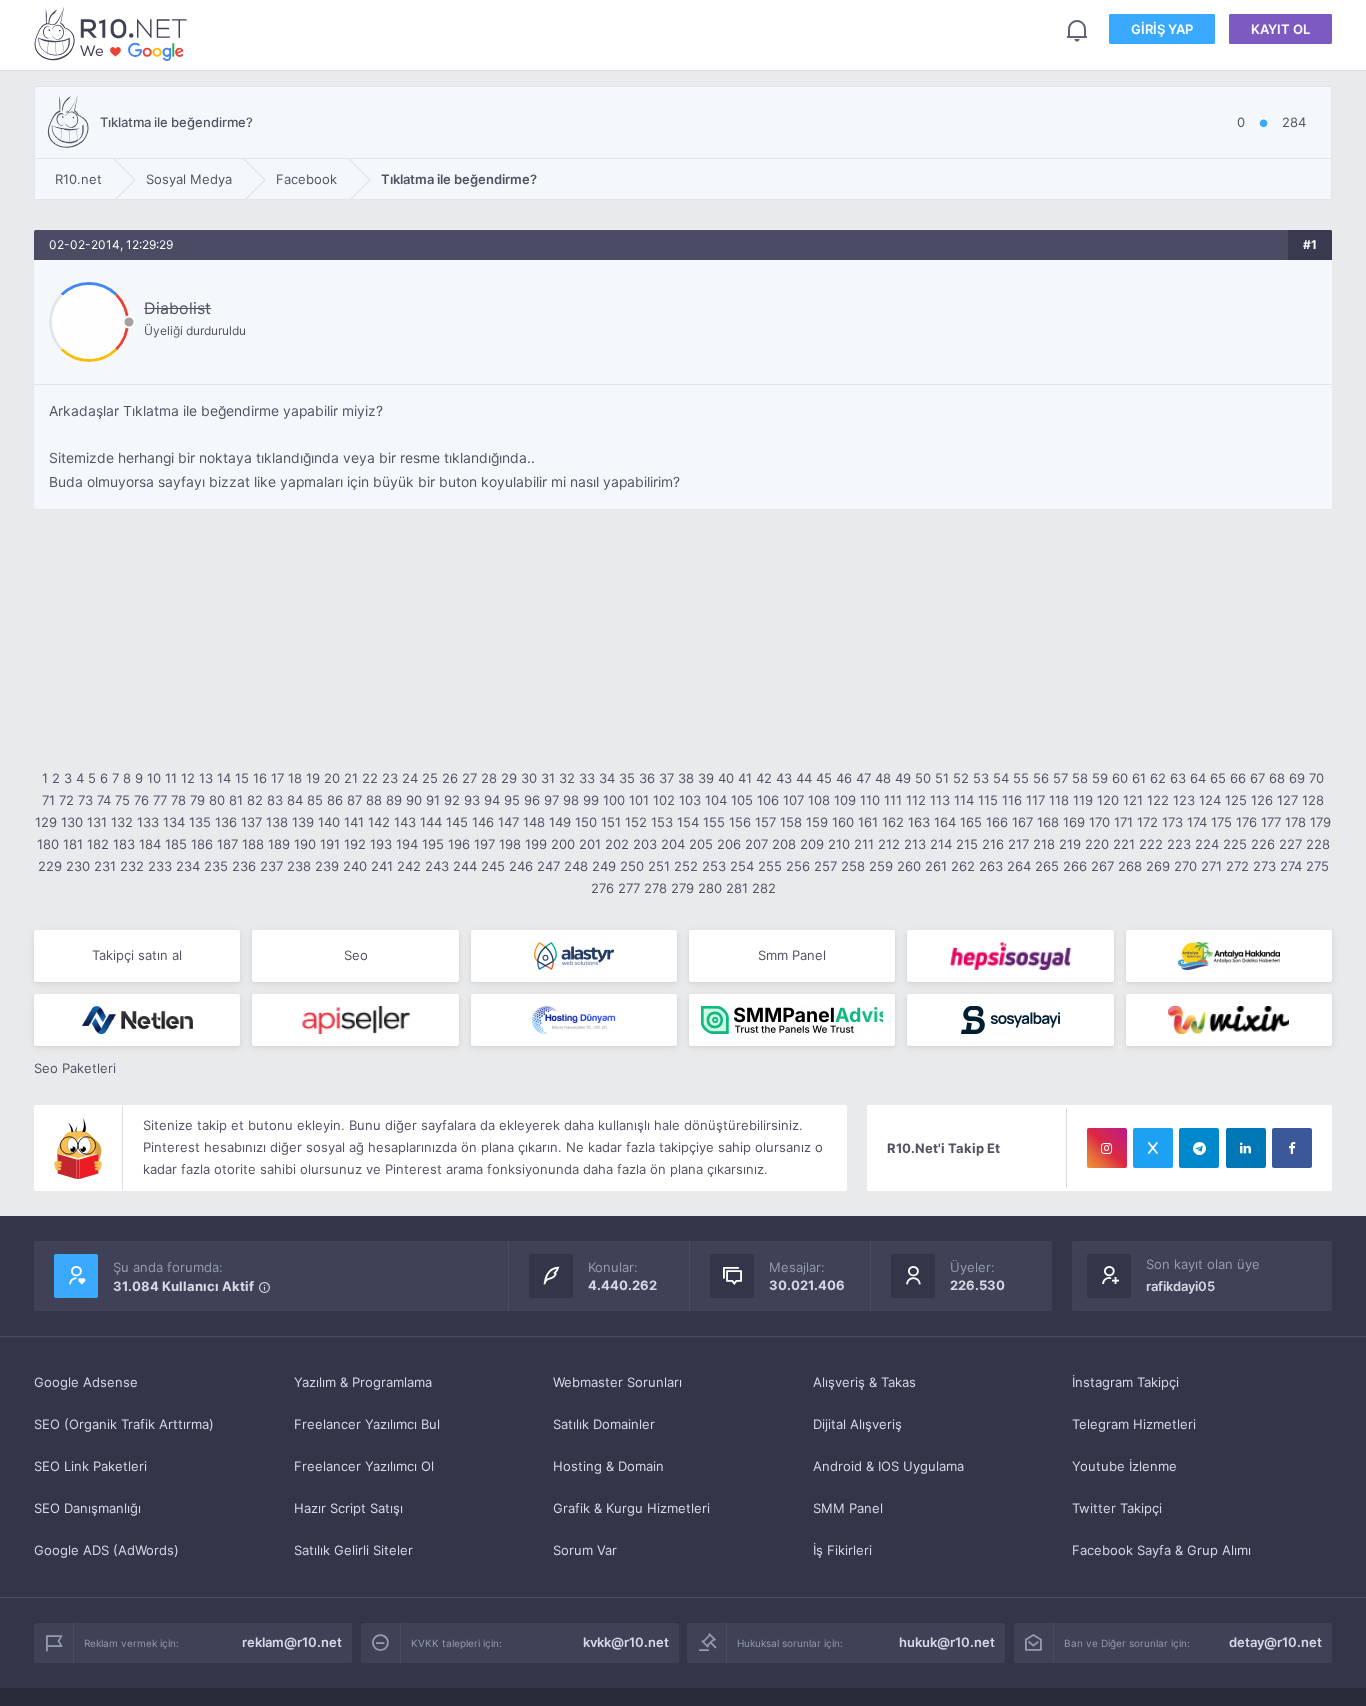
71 (48, 800)
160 (843, 822)
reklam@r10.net (292, 1642)
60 (1120, 778)
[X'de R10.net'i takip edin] (1153, 1148)
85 (315, 800)
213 (915, 844)
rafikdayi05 (1180, 1286)
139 (303, 822)
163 (919, 822)
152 (636, 822)
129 (46, 822)
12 (188, 778)
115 (988, 800)
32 (567, 778)
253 (714, 866)
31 (548, 778)
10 (154, 778)
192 (355, 844)
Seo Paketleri (75, 1068)
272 (1237, 866)
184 (150, 844)
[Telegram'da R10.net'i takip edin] (1199, 1148)
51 (942, 778)
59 (1100, 778)
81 (236, 800)
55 (1021, 778)
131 (97, 822)
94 (492, 800)
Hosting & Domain (608, 1466)
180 (48, 844)
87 (354, 800)
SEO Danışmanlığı (87, 1508)
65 (1218, 778)
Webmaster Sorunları (617, 1382)
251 (659, 866)
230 (78, 866)
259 (881, 866)
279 (682, 888)
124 (1210, 800)
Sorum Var (585, 1550)
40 (726, 778)
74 (104, 800)
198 (510, 844)
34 (607, 778)
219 (1070, 844)
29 (509, 778)
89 (394, 800)
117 (1035, 800)
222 (1151, 844)
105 (742, 800)
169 (1074, 822)
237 (271, 866)
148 (534, 822)
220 (1097, 844)
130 (72, 822)
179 (1320, 822)
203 (645, 844)
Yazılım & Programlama (363, 1382)
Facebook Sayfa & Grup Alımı (1161, 1550)
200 (563, 844)
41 (745, 778)
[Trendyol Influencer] (1229, 1020)
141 (354, 822)
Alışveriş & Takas (864, 1382)
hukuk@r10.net (947, 1642)
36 (647, 778)
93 (472, 800)
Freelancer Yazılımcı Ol (364, 1466)
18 (295, 778)
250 (632, 866)
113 (940, 800)
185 (176, 844)
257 (825, 866)
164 (945, 822)
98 (571, 800)
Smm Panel (792, 955)
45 (824, 778)
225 (1235, 844)
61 (1139, 778)
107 (793, 800)
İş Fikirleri (842, 1550)
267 (1102, 866)
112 (916, 800)
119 (1083, 800)
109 (845, 800)
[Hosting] (574, 956)
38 (686, 778)
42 (764, 778)
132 (122, 822)
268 (1130, 866)
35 (627, 778)
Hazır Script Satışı (348, 1508)
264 (1019, 866)
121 (1133, 800)
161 (868, 822)
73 (85, 800)
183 (124, 844)
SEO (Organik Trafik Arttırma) (124, 1424)
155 (714, 822)
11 (171, 778)
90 (414, 800)
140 (329, 822)
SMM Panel (848, 1508)
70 (1316, 778)
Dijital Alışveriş (857, 1424)
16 (260, 778)
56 (1041, 778)
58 (1080, 778)
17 (277, 778)
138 (277, 822)
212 (889, 844)
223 (1179, 844)
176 (1246, 822)
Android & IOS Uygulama (888, 1466)
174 (1197, 822)
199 (536, 844)
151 (611, 822)
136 (226, 822)
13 (206, 778)
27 (469, 778)
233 (160, 866)
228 (1318, 844)
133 (148, 822)
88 (374, 800)
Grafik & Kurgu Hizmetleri (631, 1508)
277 (629, 888)
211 (864, 844)
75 (122, 800)
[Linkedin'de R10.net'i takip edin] (1246, 1148)
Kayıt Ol (1280, 29)
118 (1059, 800)
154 (688, 822)
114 (964, 800)
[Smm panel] (792, 1020)
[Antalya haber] (1229, 956)
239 (327, 866)
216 (993, 844)
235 (216, 866)
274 (1291, 866)
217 (1018, 844)
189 (279, 844)
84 (295, 800)
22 (370, 778)
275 (1317, 866)
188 (253, 844)
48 (883, 778)
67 (1257, 778)
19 (313, 778)
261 (936, 866)
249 (604, 866)
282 (764, 888)
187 (227, 844)
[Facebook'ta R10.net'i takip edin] (1292, 1148)
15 (242, 778)
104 (716, 800)
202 (617, 844)
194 (407, 844)
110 (870, 800)
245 (493, 866)
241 (382, 866)
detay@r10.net (1275, 1642)
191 (330, 844)
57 (1060, 778)
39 (706, 778)
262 (963, 866)
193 (381, 844)
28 (489, 778)
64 (1198, 778)
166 (997, 822)
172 (1147, 822)
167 (1022, 822)
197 (484, 844)
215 (967, 844)
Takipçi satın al (137, 955)
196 (459, 844)
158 (791, 822)
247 (548, 866)
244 (465, 866)
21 (351, 778)
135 (200, 822)
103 (690, 800)
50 (923, 778)
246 (521, 866)
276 (602, 888)
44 (804, 778)
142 (379, 822)
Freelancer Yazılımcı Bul (367, 1424)
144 (431, 822)
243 (437, 866)
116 (1012, 800)
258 (853, 866)
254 (742, 866)
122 (1158, 800)
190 (305, 844)
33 (587, 778)
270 (1185, 866)
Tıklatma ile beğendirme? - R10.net (114, 33)
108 (819, 800)
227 (1290, 844)
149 (560, 822)
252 (686, 866)
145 (457, 822)
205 (701, 844)
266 (1075, 866)
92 (452, 800)
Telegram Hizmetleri (1134, 1424)
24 (410, 778)
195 (433, 844)
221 (1124, 844)
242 (409, 866)
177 (1271, 822)
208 (784, 844)
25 (430, 778)
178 (1295, 822)
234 (188, 866)
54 (1001, 778)
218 (1044, 844)
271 (1211, 866)
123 (1184, 800)
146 (483, 822)
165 (971, 822)
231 (105, 866)
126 (1262, 800)
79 (197, 800)
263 (991, 866)
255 (770, 866)
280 (710, 888)
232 (132, 866)
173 (1172, 822)
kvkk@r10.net (626, 1642)
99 (591, 800)
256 (798, 866)
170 (1099, 822)
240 (355, 866)
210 (839, 844)
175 (1221, 822)
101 (639, 800)
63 (1178, 778)
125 (1236, 800)
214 (941, 844)
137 (251, 822)
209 (812, 844)
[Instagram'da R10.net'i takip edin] (1107, 1148)
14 (224, 778)
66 (1238, 778)
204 (673, 844)
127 (1287, 800)
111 (893, 800)
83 (275, 800)
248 (576, 866)
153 (662, 822)
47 (863, 778)
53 (981, 778)
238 (299, 866)
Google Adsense (86, 1382)
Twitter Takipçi (1117, 1508)
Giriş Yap (1162, 29)
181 (73, 844)
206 (729, 844)
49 (903, 778)
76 (141, 800)
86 (335, 800)
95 (512, 800)
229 (50, 866)
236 (244, 866)
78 (178, 800)
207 (756, 844)
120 (1108, 800)
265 (1047, 866)
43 (784, 778)
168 (1048, 822)
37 (666, 778)
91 (433, 800)
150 (586, 822)
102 (664, 800)
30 (529, 778)
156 (740, 822)
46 (844, 778)
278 (655, 888)
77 (160, 800)
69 (1297, 778)
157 (765, 822)
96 (532, 800)
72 (66, 800)
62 (1158, 778)
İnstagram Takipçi (1125, 1382)
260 (909, 866)
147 (508, 822)
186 (202, 844)
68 (1277, 778)
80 (217, 800)
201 (590, 844)
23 (390, 778)
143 (405, 822)
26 (450, 778)
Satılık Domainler (604, 1424)
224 (1207, 844)
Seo (356, 955)
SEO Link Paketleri (90, 1466)
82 (255, 800)
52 (961, 778)
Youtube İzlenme (1124, 1466)
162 (893, 822)
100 (614, 800)
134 (174, 822)
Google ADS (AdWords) (106, 1550)
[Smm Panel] (1010, 956)
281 (737, 888)
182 (98, 844)
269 (1158, 866)
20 (332, 778)
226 (1263, 844)
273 (1264, 866)
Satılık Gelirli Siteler (353, 1550)
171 (1123, 822)
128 (1313, 800)
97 (551, 800)
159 (817, 822)
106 (768, 800)
